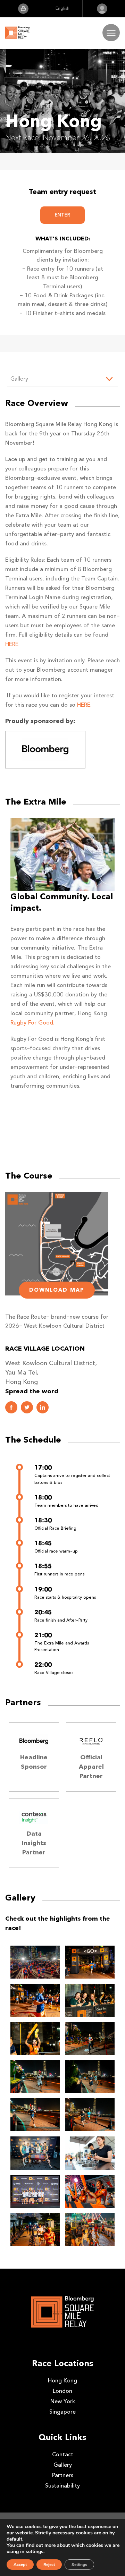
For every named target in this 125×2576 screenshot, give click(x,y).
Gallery (63, 2465)
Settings (79, 2565)
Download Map (57, 1290)
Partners (63, 2475)
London (62, 2391)
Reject (49, 2565)
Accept (20, 2565)
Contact (63, 2454)
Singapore (62, 2412)
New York (63, 2401)
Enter (62, 215)
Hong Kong (62, 2381)
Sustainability (62, 2486)
